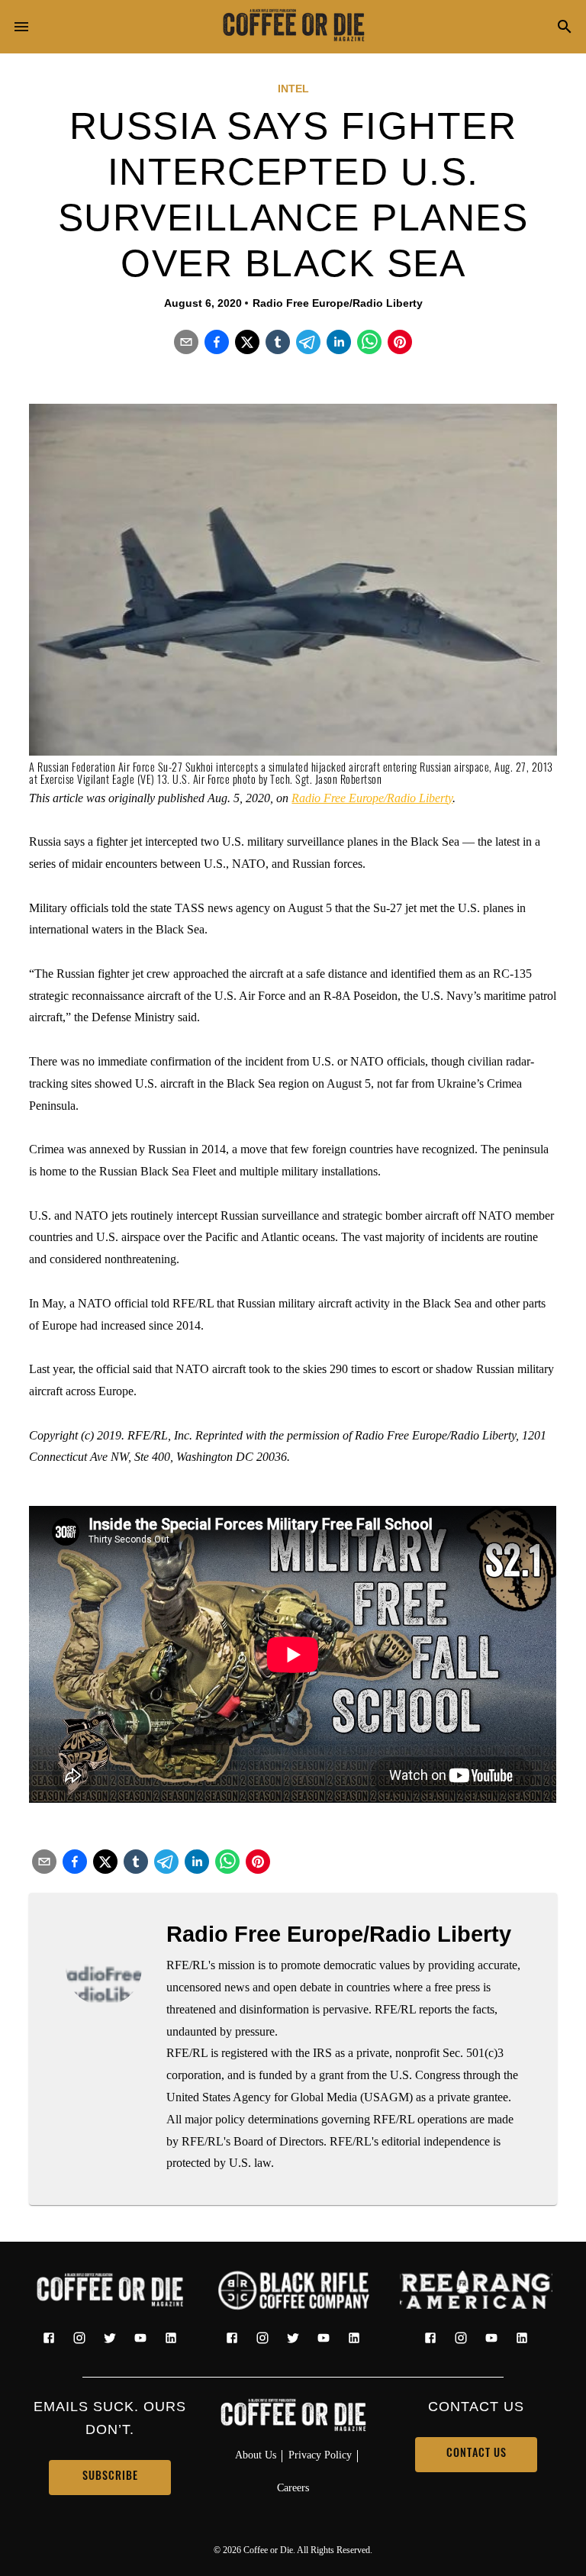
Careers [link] (293, 2487)
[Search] (565, 28)
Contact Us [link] (477, 2454)
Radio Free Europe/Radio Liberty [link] (338, 303)
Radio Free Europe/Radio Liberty (372, 798)
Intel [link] (293, 89)
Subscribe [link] (110, 2477)
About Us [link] (256, 2455)
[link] (293, 27)
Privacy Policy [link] (320, 2455)
